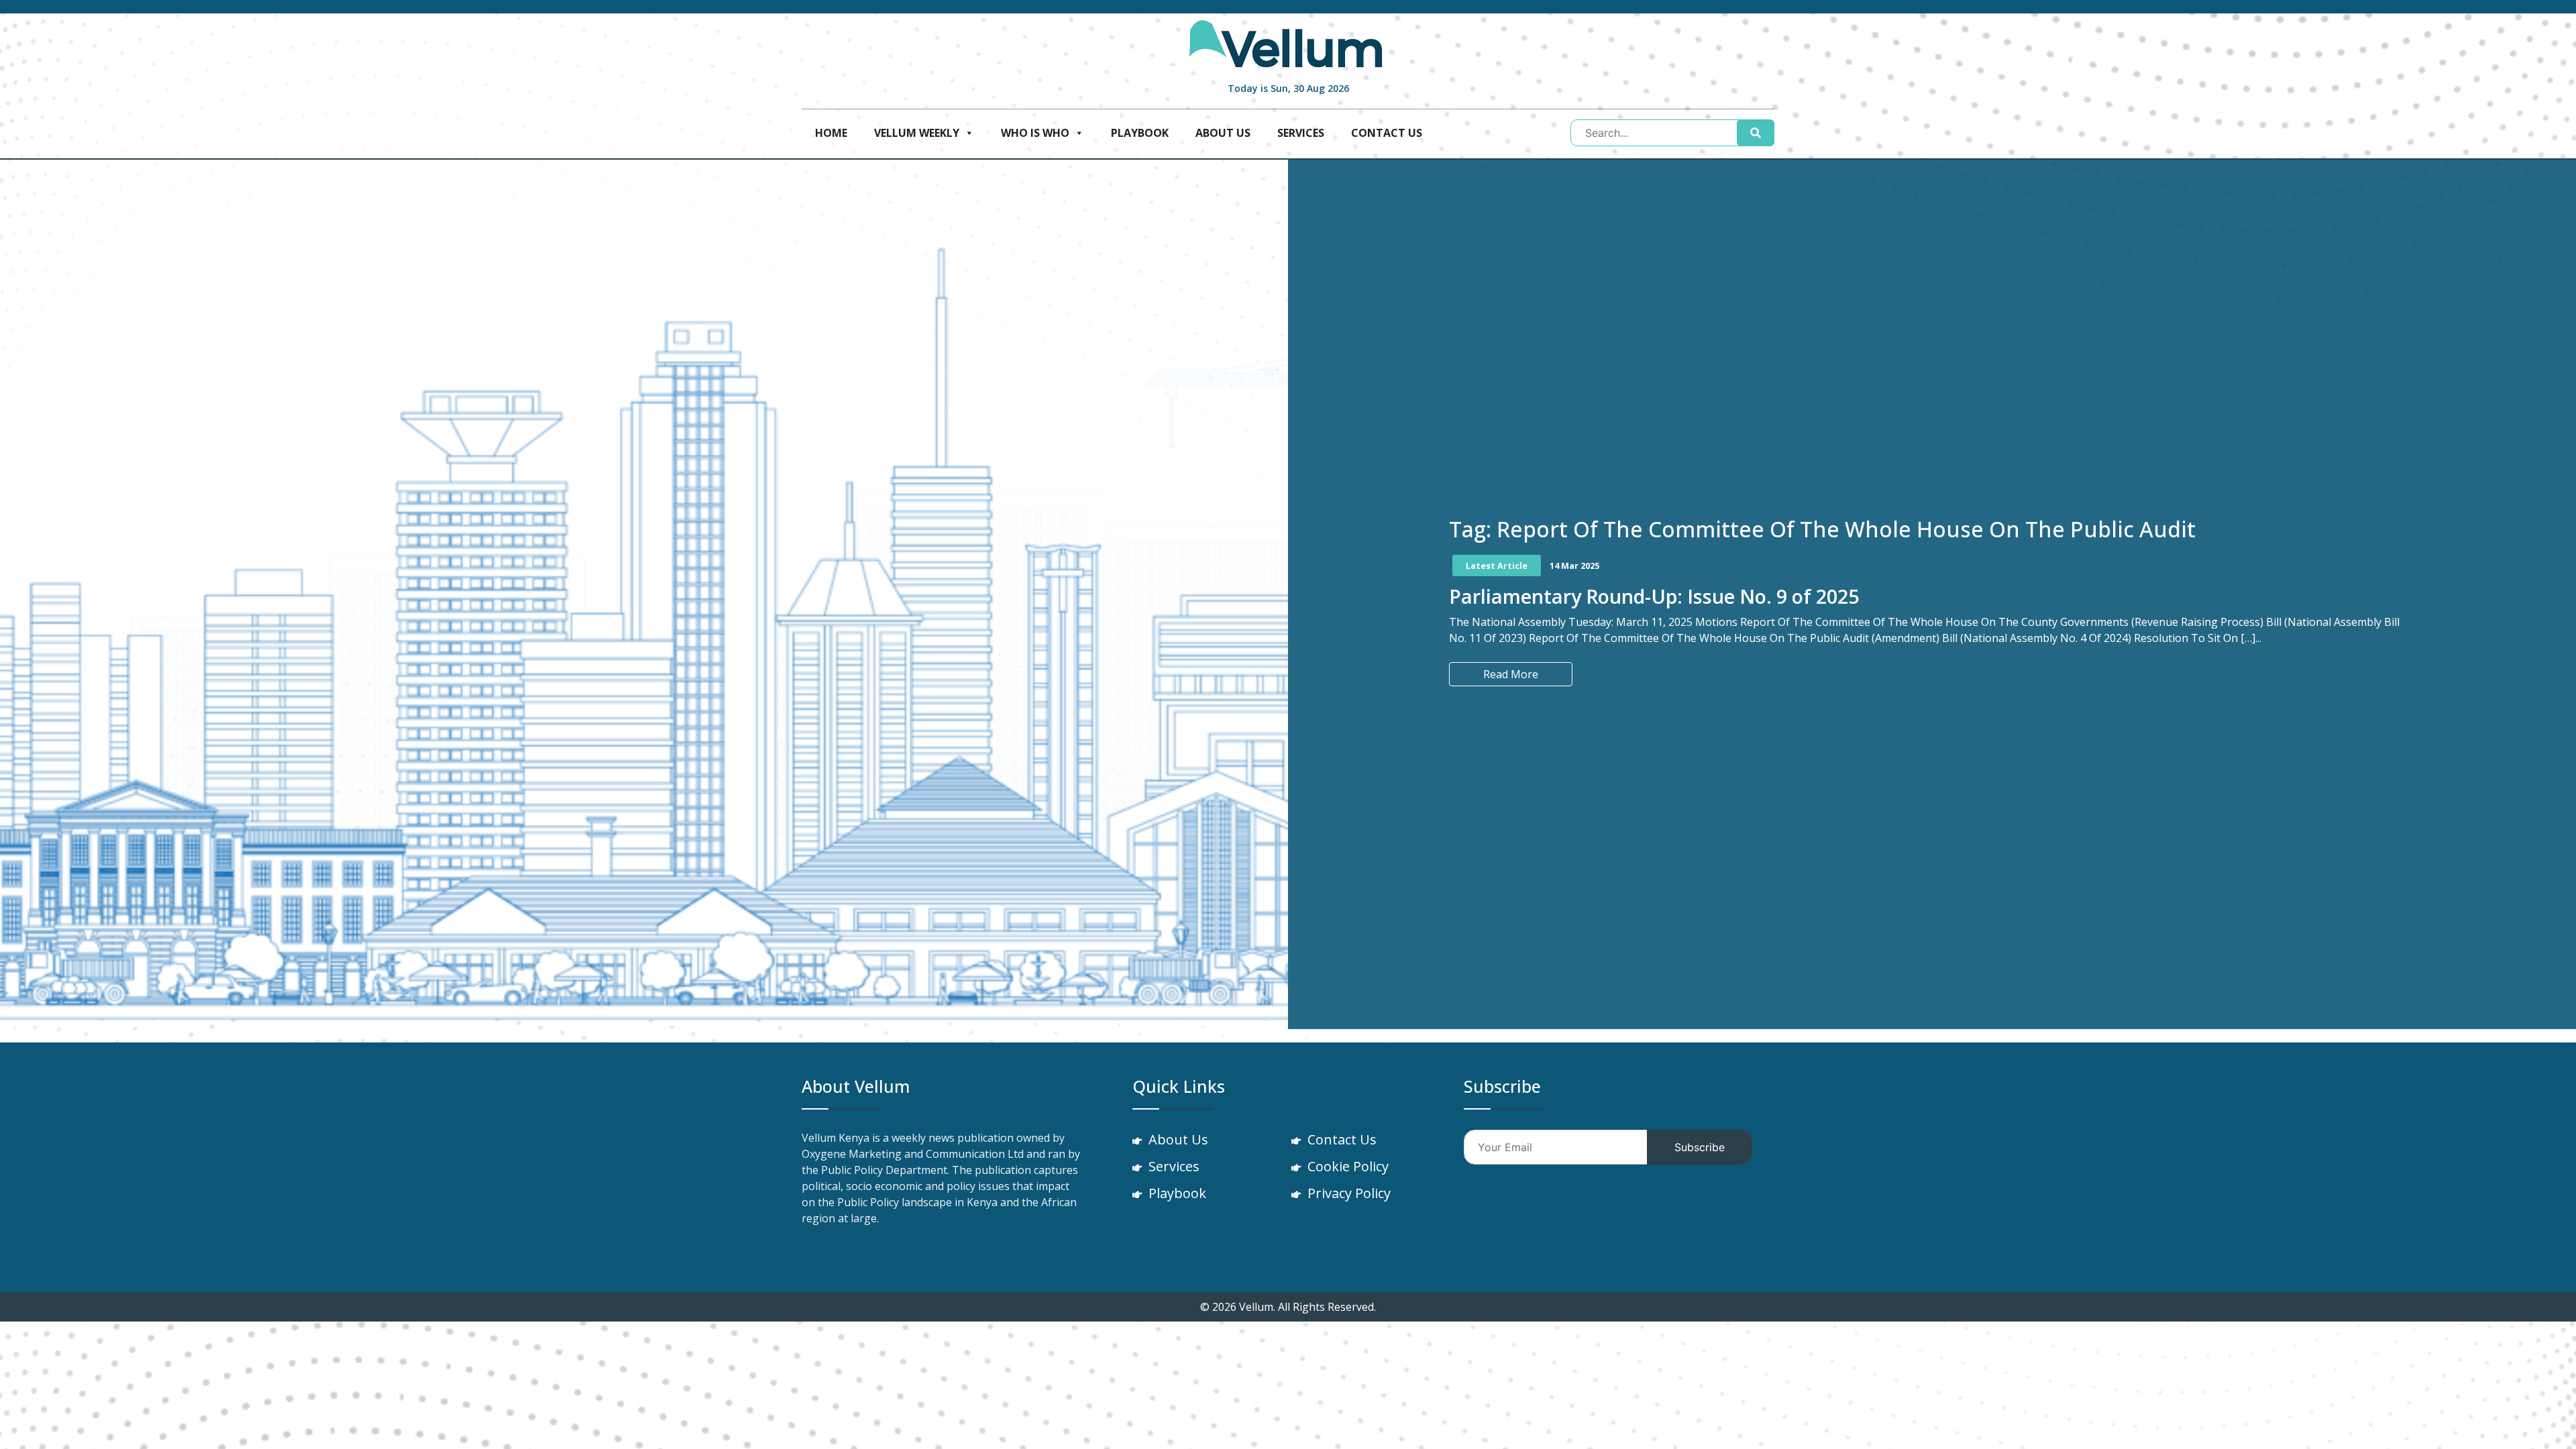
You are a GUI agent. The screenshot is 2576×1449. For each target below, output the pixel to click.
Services (1301, 133)
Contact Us (1387, 133)
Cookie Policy (1348, 1166)
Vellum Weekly (917, 133)
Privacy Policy (1349, 1193)
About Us (1223, 133)
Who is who (1035, 133)
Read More (1511, 674)
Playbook (1140, 133)
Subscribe (1700, 1147)
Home (831, 133)
